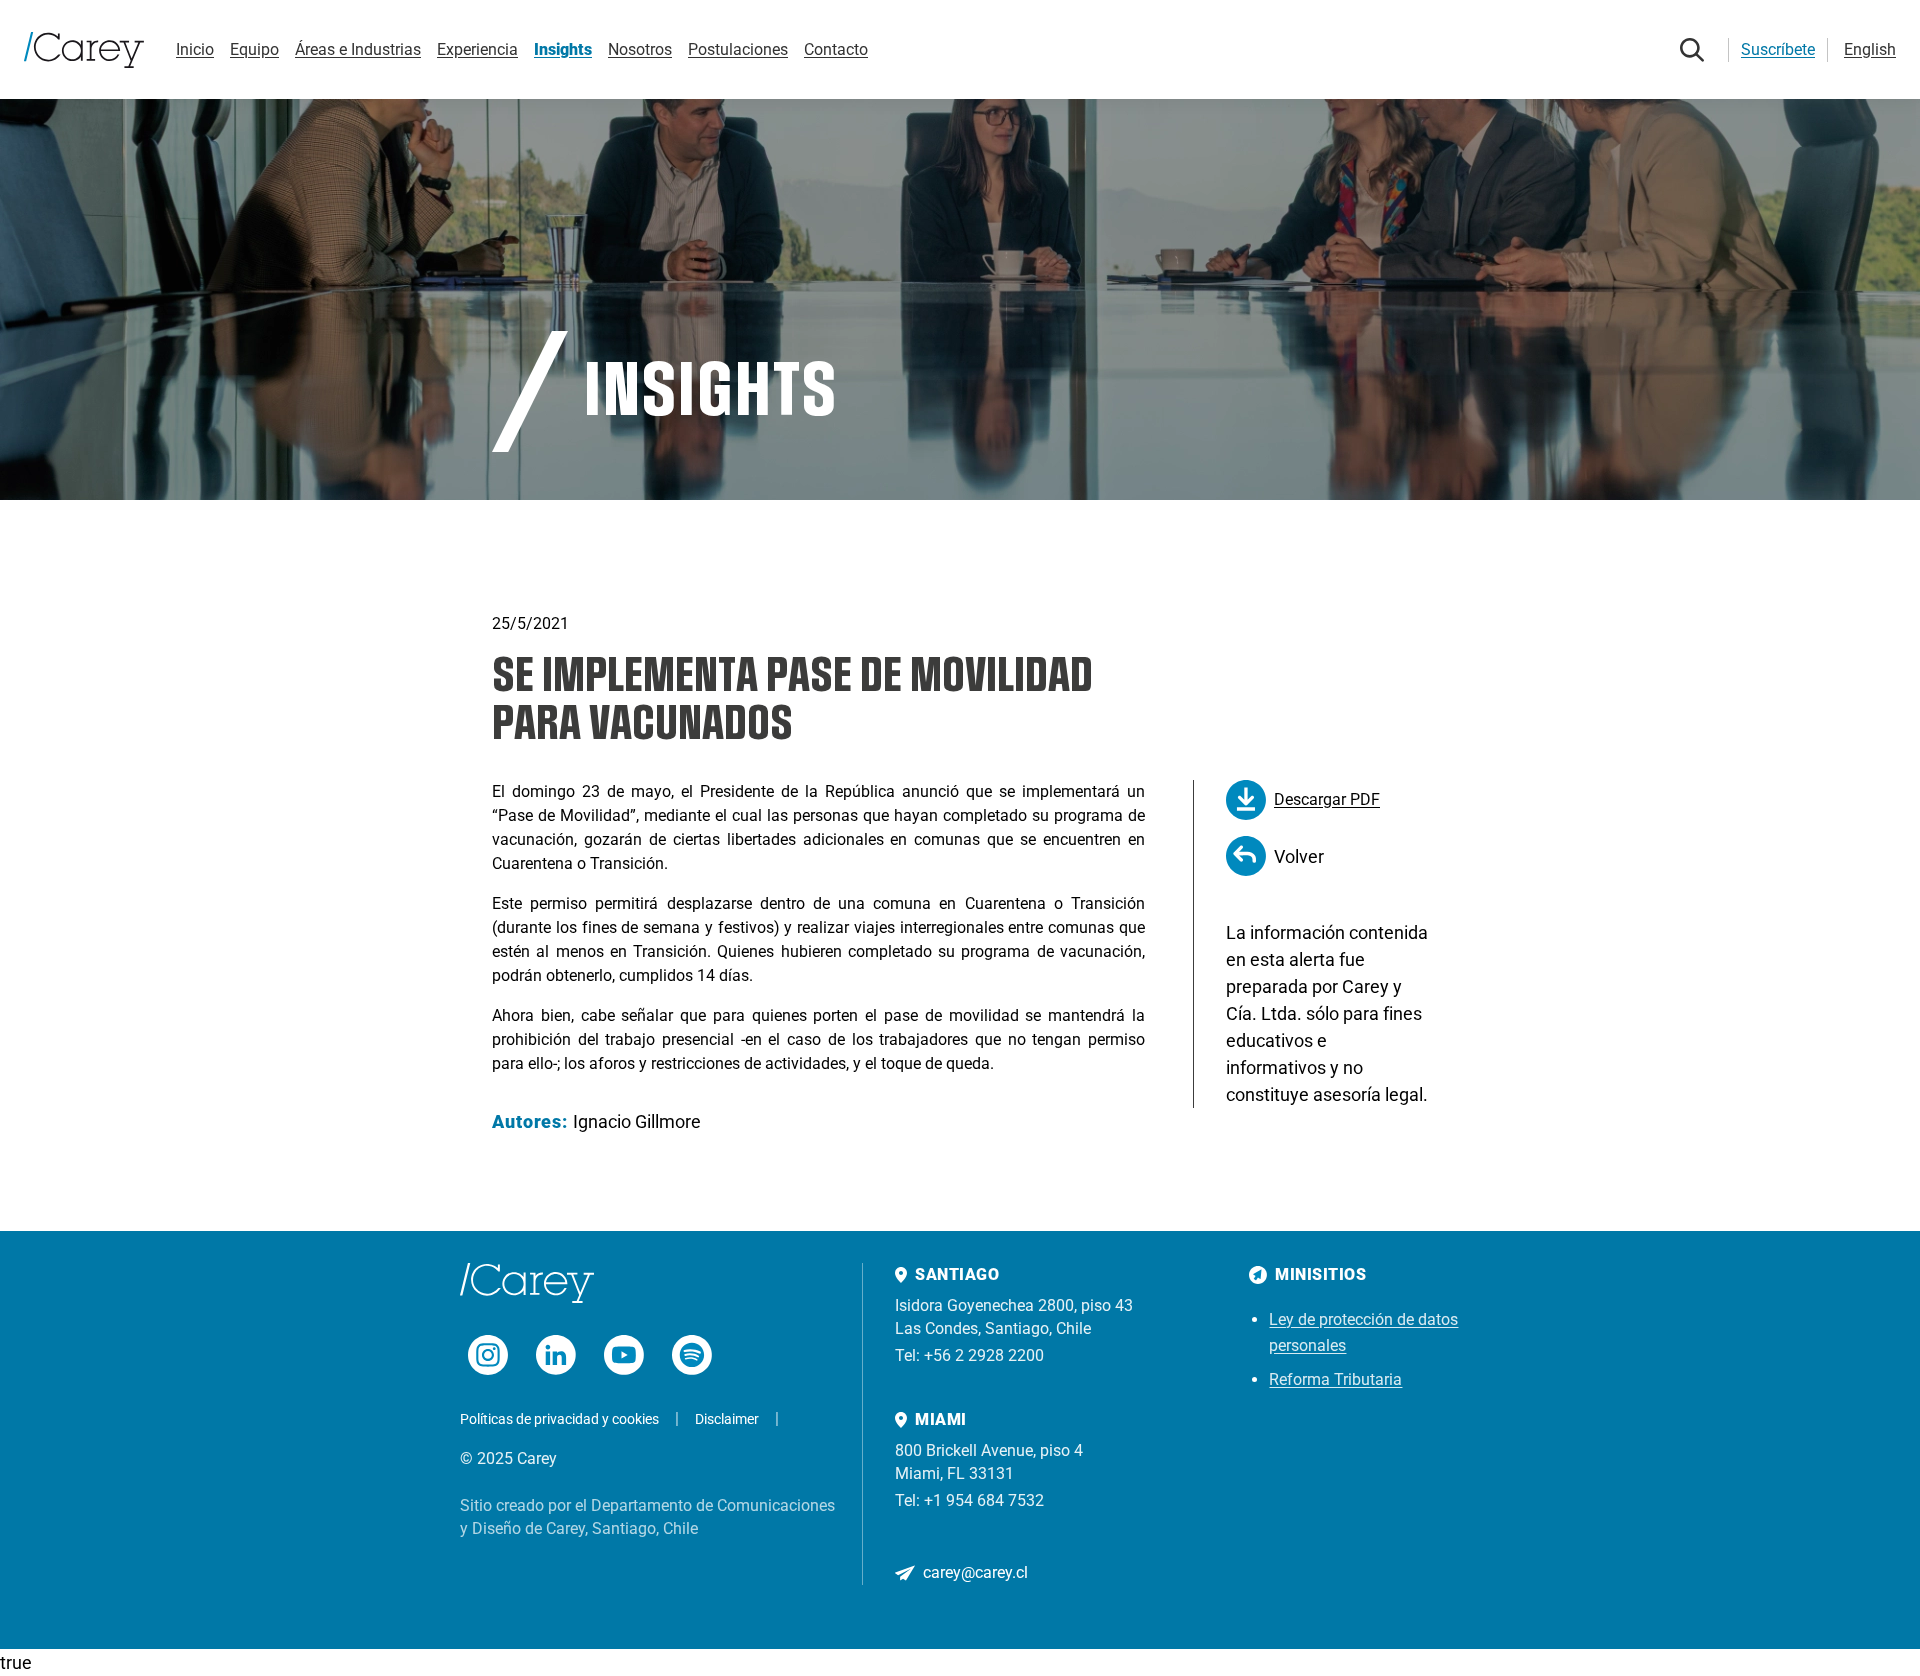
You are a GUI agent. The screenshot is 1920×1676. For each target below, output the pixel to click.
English (1870, 49)
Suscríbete (1778, 49)
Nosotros (640, 49)
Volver (1299, 856)
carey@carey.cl (975, 1572)
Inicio (195, 49)
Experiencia (477, 49)
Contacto (836, 49)
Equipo (254, 49)
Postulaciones (738, 49)
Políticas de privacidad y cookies (559, 1419)
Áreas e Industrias (358, 49)
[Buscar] (1692, 50)
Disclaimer (727, 1419)
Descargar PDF (1327, 799)
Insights (563, 49)
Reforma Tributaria (1335, 1379)
